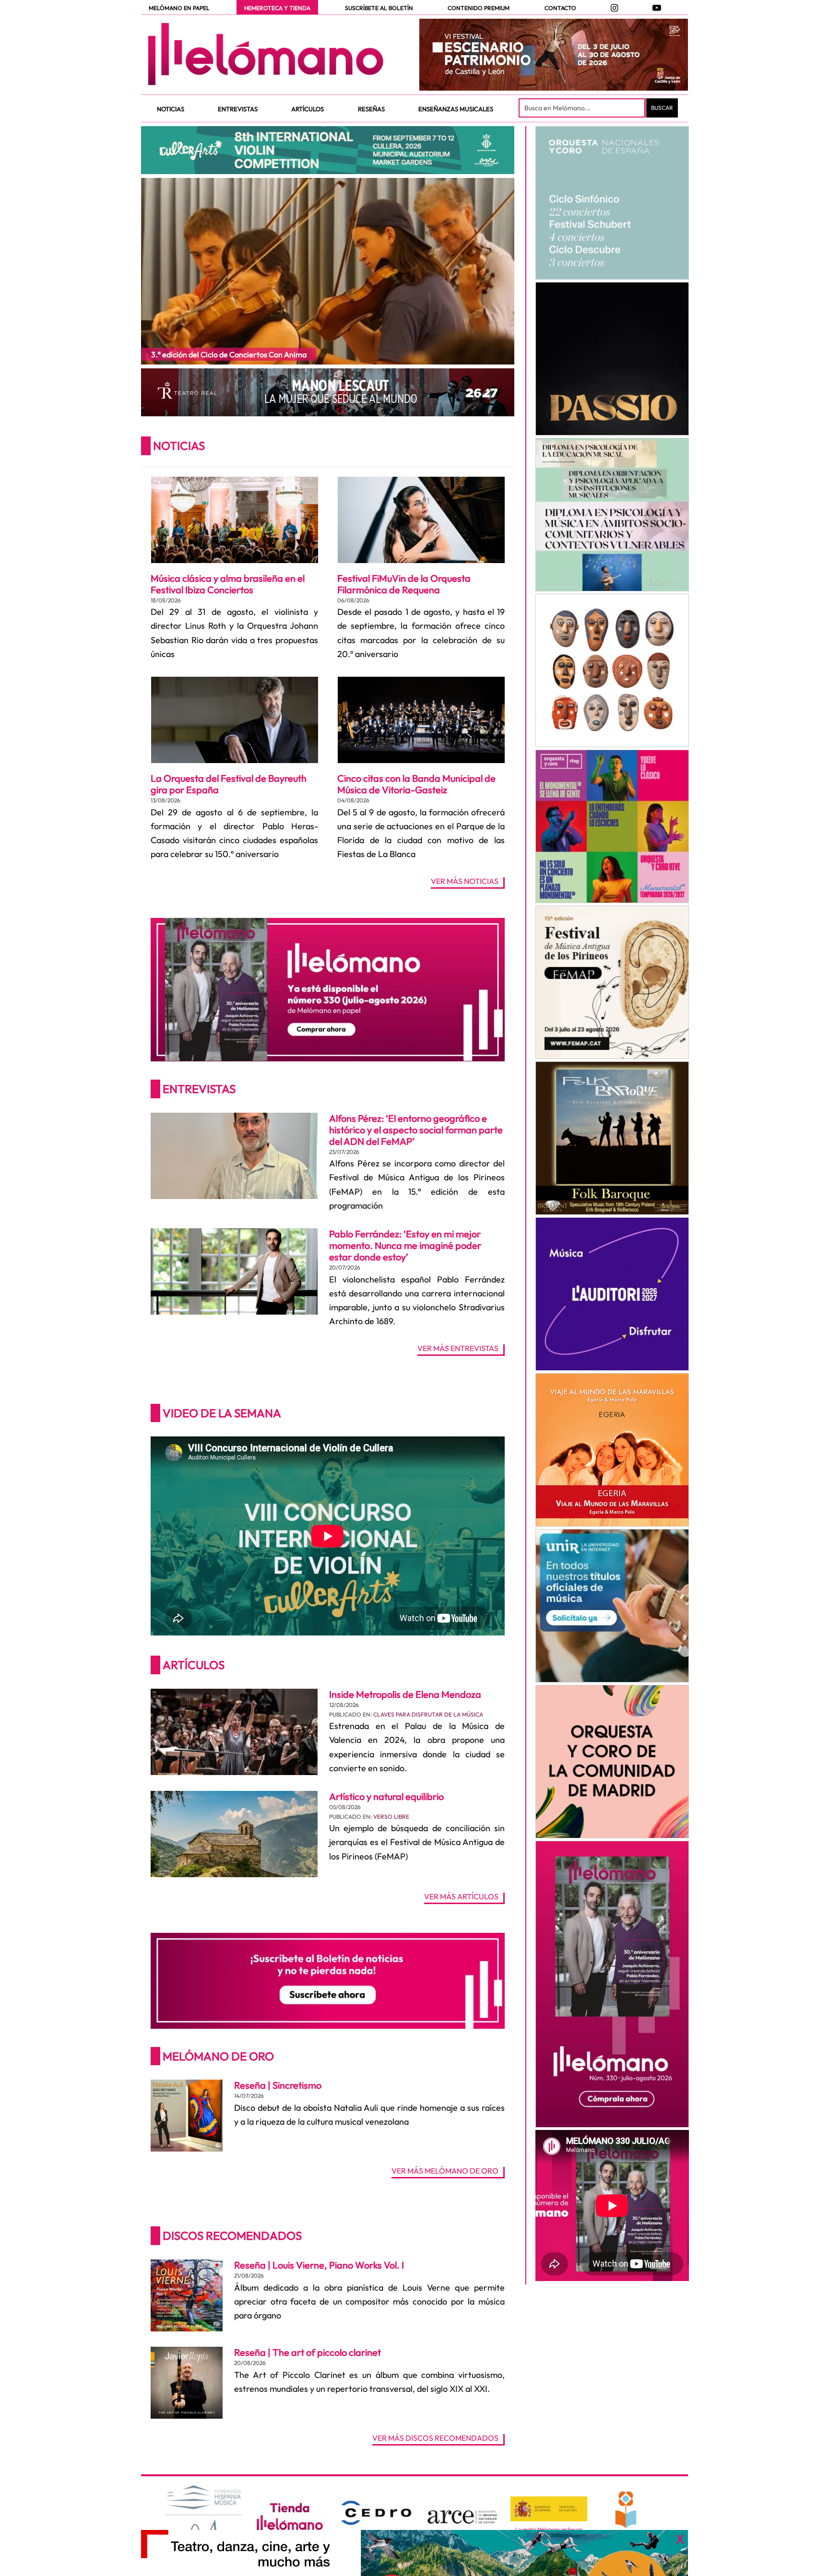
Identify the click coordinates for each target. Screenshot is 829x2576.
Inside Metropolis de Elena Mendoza (405, 1694)
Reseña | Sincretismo (278, 2085)
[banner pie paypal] (414, 2553)
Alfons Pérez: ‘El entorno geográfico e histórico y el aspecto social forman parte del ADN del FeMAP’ (416, 1130)
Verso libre (391, 1817)
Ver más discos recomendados (435, 2438)
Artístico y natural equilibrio (386, 1796)
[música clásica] (612, 1606)
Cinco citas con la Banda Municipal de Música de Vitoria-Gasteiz (416, 784)
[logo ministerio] (549, 2509)
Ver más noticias (465, 882)
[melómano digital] (612, 203)
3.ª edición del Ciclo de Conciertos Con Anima (229, 354)
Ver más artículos (461, 1897)
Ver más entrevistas (458, 1349)
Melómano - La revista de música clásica (266, 54)
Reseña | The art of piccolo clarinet (308, 2352)
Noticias (179, 446)
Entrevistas (199, 1089)
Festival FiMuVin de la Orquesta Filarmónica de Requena (404, 584)
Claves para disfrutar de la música (428, 1714)
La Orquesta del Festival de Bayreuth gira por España (229, 784)
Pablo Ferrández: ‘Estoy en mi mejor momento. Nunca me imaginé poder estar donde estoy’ (405, 1245)
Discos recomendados (232, 2235)
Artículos (194, 1665)
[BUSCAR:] (583, 108)
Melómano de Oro (218, 2056)
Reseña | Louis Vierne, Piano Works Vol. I (319, 2265)
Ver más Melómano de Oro (445, 2171)
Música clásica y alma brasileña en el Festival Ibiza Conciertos (228, 584)
